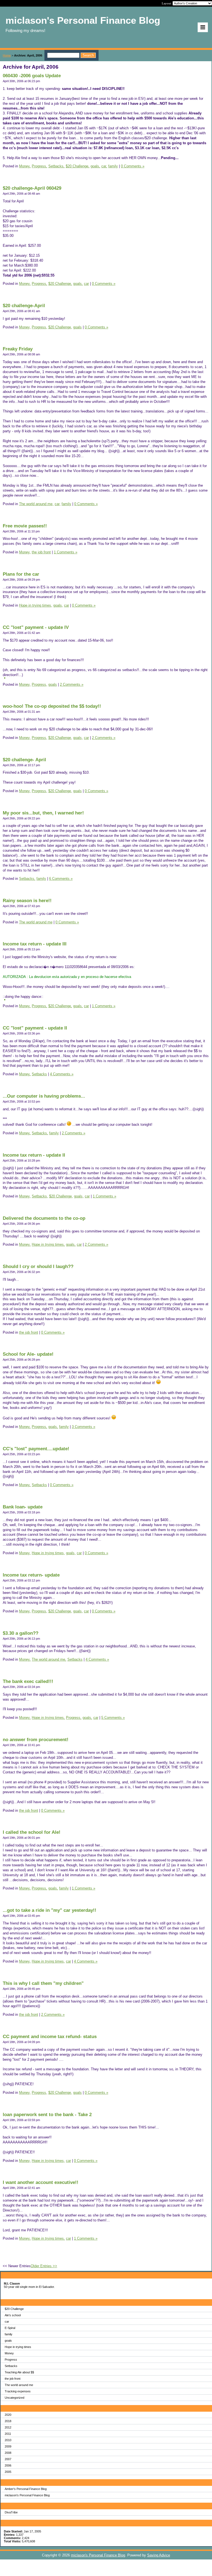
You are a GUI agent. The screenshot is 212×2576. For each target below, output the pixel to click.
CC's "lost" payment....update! (36, 1449)
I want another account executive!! (41, 2182)
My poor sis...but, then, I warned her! (43, 813)
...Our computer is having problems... (44, 1096)
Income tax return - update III (35, 944)
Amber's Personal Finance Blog (26, 2489)
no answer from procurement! (36, 1740)
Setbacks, (56, 166)
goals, (95, 166)
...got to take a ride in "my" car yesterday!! (50, 1910)
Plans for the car (21, 574)
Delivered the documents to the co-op (44, 1218)
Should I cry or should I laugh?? (38, 1266)
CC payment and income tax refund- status (50, 2037)
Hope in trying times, (36, 605)
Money (9, 2353)
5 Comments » (113, 1718)
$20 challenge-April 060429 (32, 188)
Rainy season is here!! (27, 901)
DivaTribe (11, 2512)
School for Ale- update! (28, 1354)
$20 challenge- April (24, 760)
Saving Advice (159, 2555)
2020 (8, 2415)
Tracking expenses (18, 2391)
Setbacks (11, 2366)
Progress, (39, 166)
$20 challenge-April (24, 306)
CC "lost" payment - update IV (36, 627)
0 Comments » (133, 166)
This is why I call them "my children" (43, 1983)
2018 (8, 2421)
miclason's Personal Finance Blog (27, 2495)
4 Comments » (62, 1074)
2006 (8, 2465)
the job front (13, 2379)
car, (104, 166)
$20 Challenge (14, 2309)
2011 (8, 2434)
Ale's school (13, 2315)
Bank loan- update (23, 1507)
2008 (8, 2453)
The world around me (19, 2385)
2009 (8, 2446)
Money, (25, 166)
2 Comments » (72, 684)
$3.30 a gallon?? (21, 1633)
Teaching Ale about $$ (19, 2372)
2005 (8, 2472)
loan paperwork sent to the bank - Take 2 (47, 2115)
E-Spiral (10, 2328)
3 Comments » (84, 1427)
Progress (11, 2360)
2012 (8, 2427)
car (7, 2322)
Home (7, 55)
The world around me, (36, 504)
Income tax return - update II (34, 1155)
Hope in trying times (18, 2347)
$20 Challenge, (78, 166)
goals (8, 2341)
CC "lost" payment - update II (35, 1028)
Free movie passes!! (25, 526)
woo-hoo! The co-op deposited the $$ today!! (52, 706)
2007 (8, 2459)
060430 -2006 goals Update (32, 76)
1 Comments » (66, 552)
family (9, 2334)
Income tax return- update (31, 1575)
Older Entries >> (44, 2266)
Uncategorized (14, 2398)
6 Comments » (61, 879)
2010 (8, 2440)
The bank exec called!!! (28, 1681)
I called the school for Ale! (32, 1832)
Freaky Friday (18, 349)
